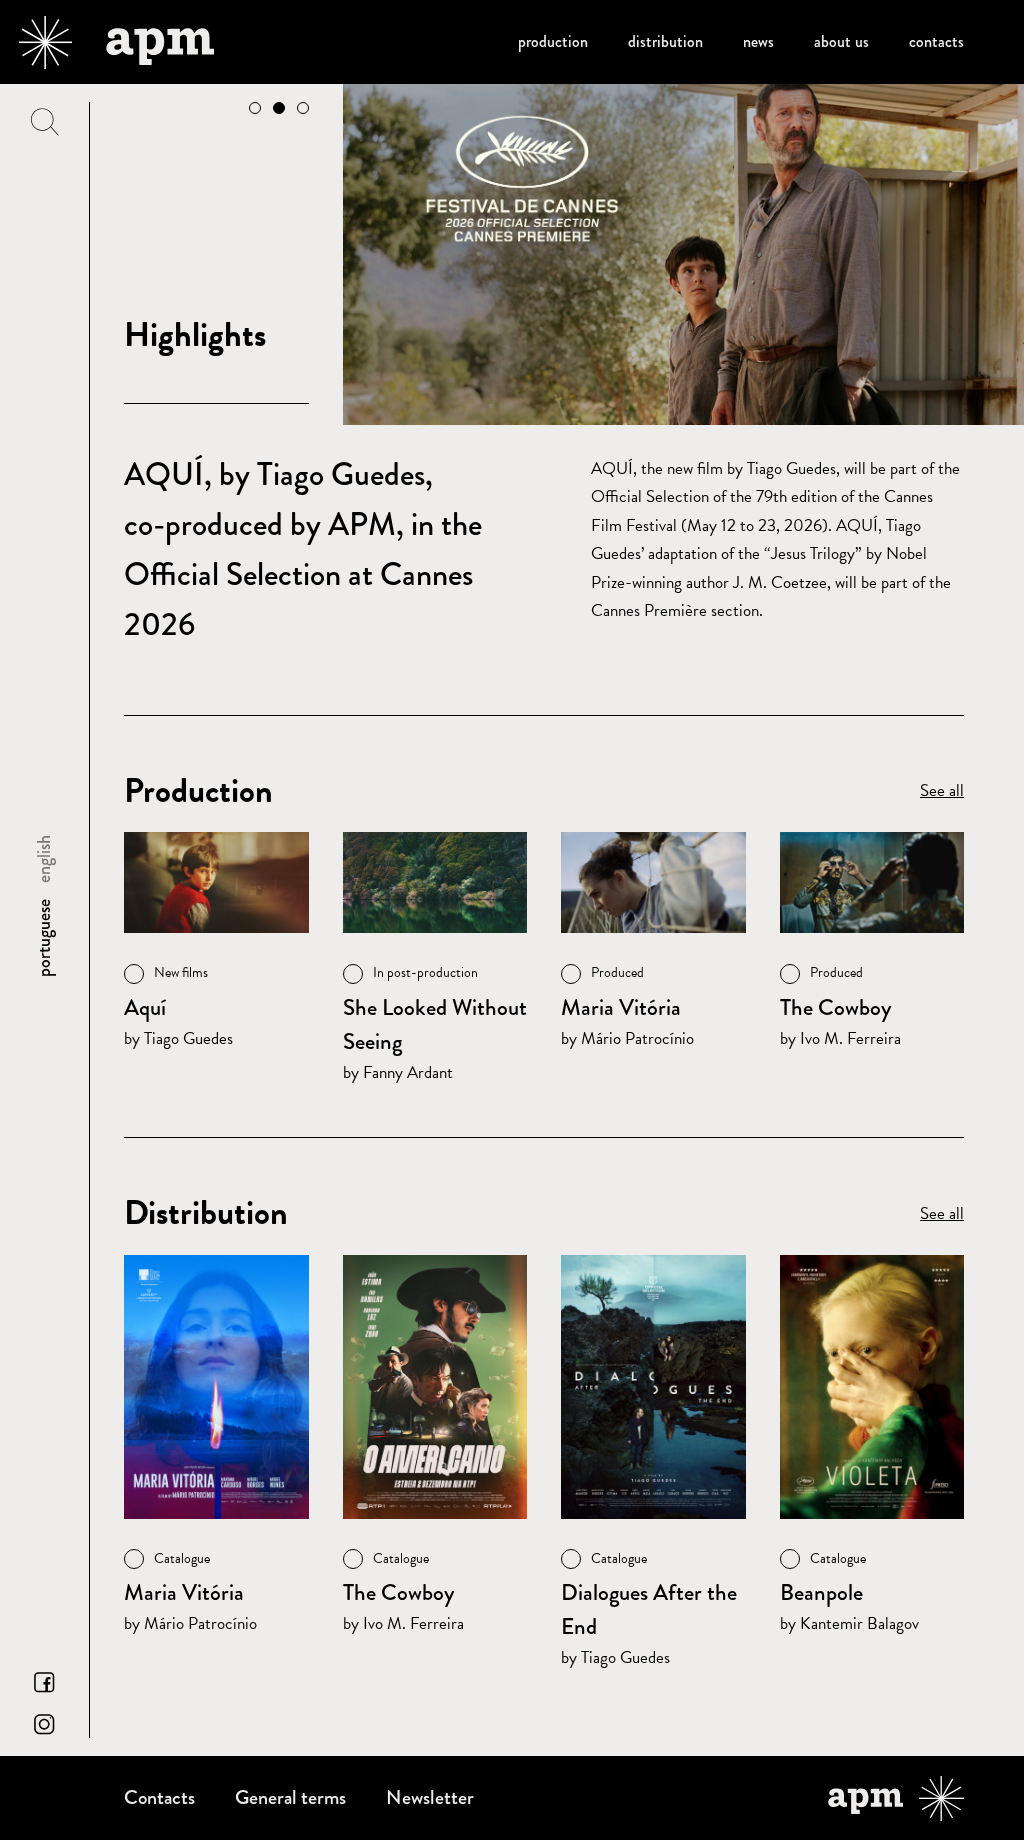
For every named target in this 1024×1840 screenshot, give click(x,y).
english (44, 859)
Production (553, 41)
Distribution (665, 41)
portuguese (44, 938)
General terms (290, 1797)
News (758, 41)
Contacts (936, 41)
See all (942, 790)
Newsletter (430, 1797)
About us (841, 41)
